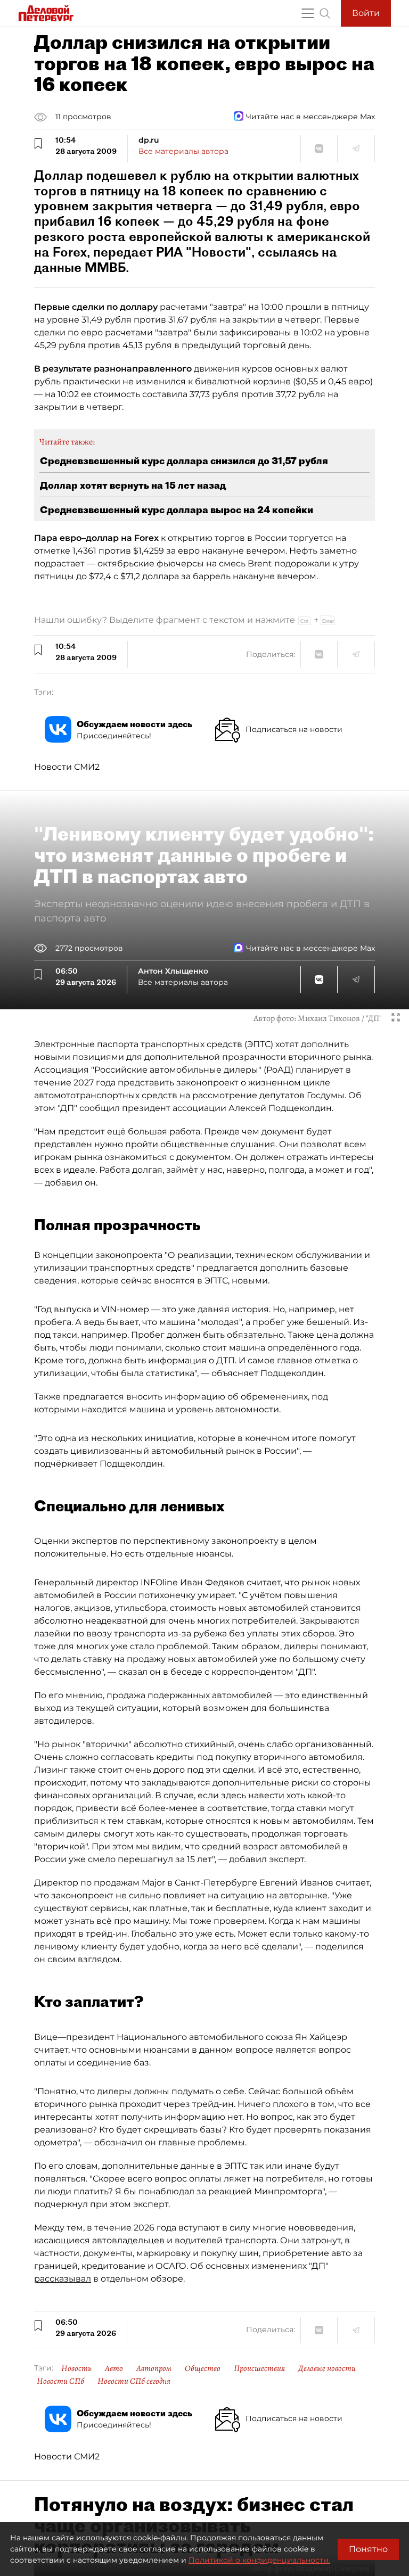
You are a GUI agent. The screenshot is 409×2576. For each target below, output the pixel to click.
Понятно (368, 2549)
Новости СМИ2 (67, 767)
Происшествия (259, 2368)
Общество (203, 2368)
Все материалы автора (183, 151)
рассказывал (63, 2279)
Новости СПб (60, 2381)
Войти (366, 13)
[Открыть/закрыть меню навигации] (308, 13)
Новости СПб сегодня (134, 2381)
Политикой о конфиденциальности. (259, 2560)
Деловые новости (327, 2368)
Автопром (154, 2368)
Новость (76, 2368)
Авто (114, 2368)
